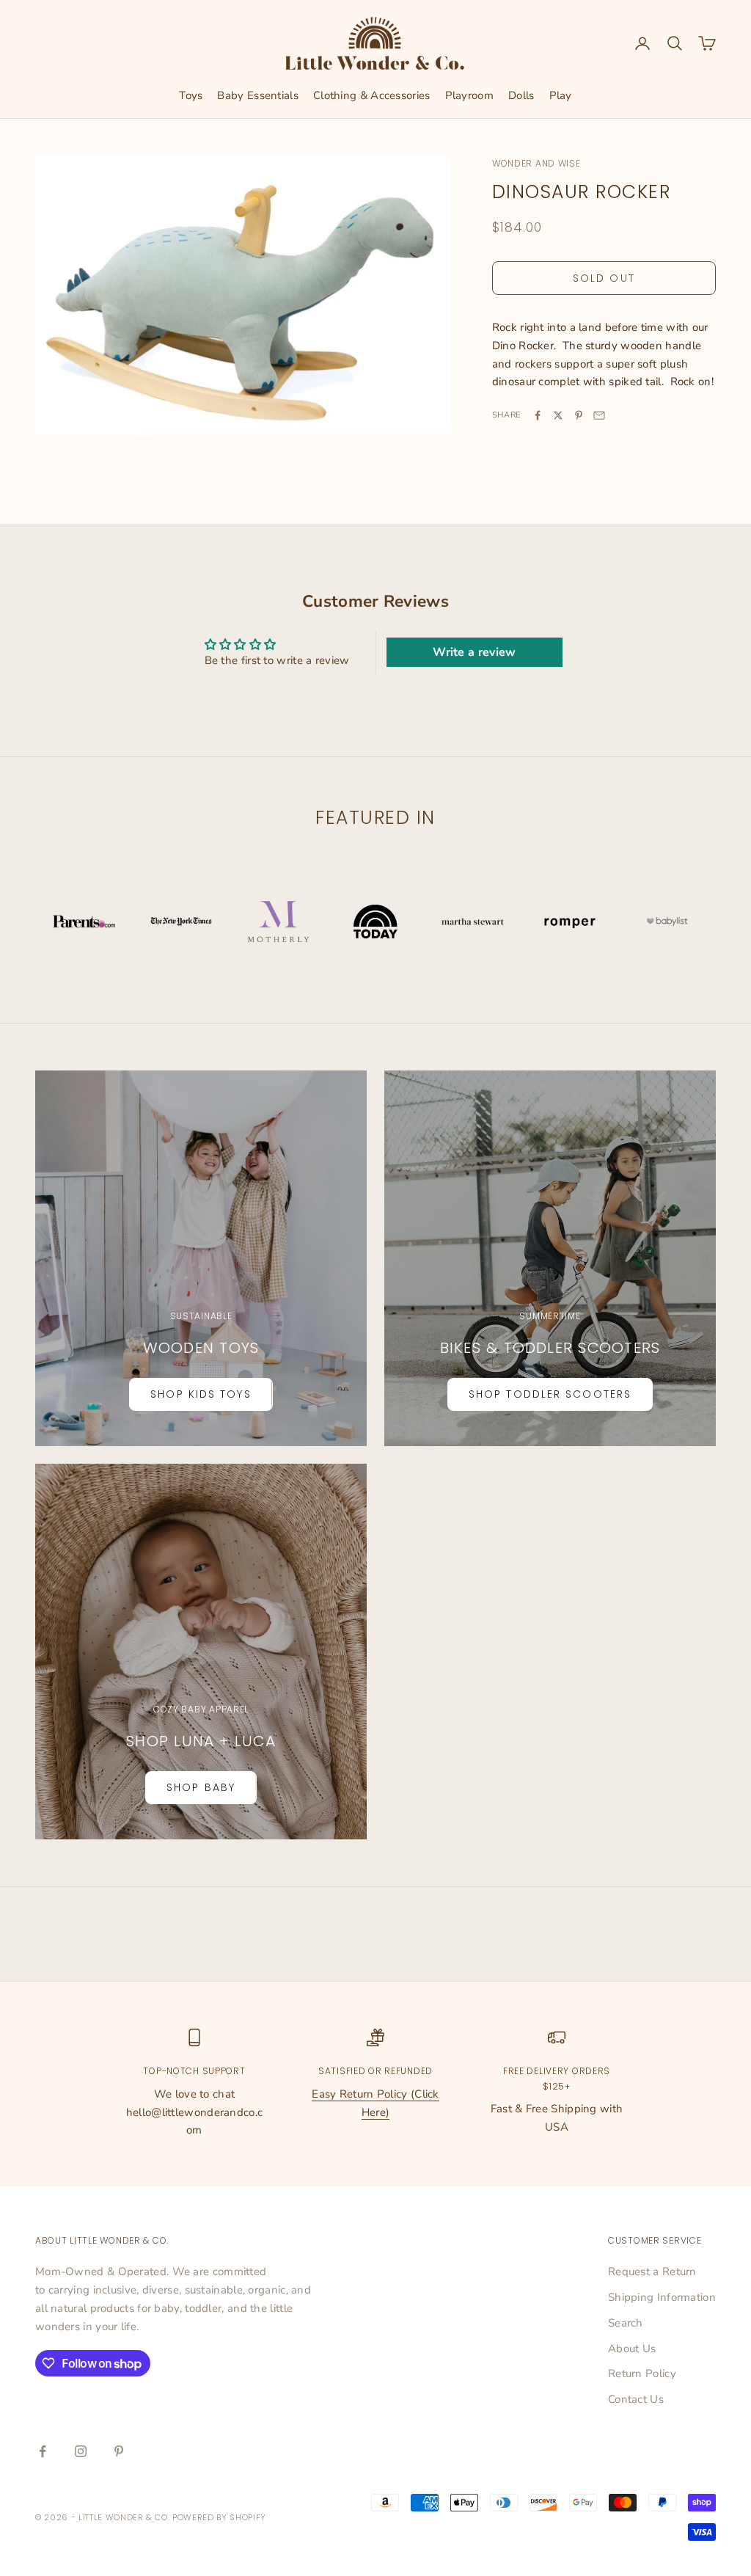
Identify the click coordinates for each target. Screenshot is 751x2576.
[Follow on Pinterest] (119, 2451)
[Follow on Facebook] (43, 2451)
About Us (632, 2349)
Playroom (469, 95)
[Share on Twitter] (558, 415)
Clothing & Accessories (372, 95)
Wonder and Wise (536, 163)
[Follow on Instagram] (81, 2451)
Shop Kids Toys (201, 1394)
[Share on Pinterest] (579, 415)
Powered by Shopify (219, 2517)
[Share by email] (599, 415)
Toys (191, 95)
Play (561, 95)
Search (626, 2323)
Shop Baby (201, 1787)
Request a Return (652, 2272)
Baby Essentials (258, 95)
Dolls (521, 95)
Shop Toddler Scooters (550, 1394)
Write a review (474, 652)
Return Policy (642, 2374)
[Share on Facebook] (538, 415)
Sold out (604, 278)
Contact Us (636, 2399)
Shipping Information (662, 2297)
